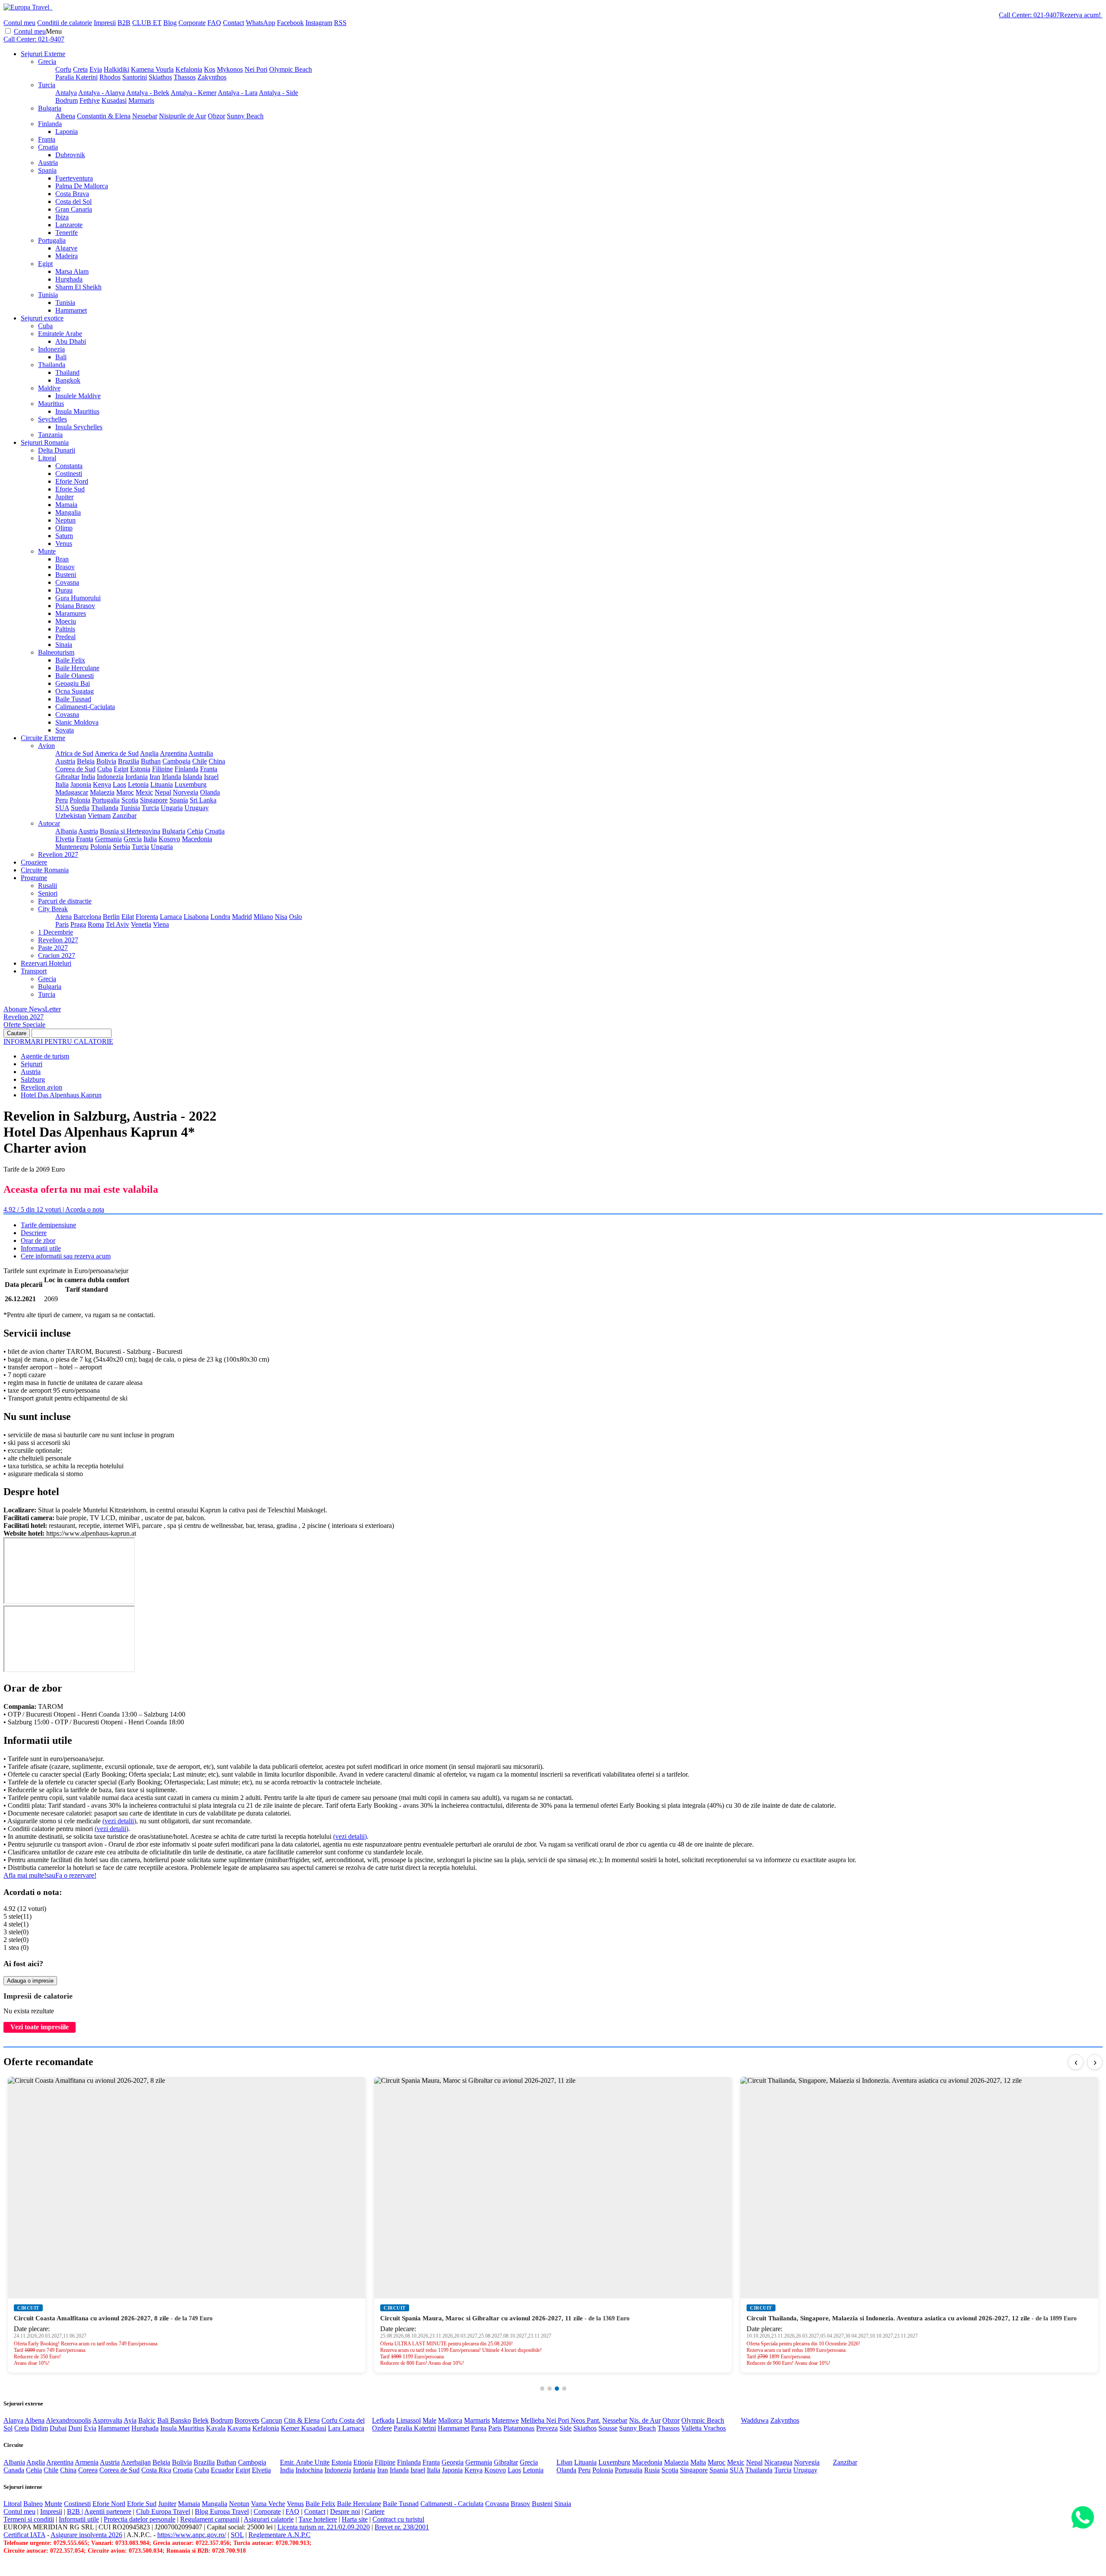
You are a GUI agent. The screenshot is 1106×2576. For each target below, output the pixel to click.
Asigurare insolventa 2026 (86, 2535)
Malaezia (102, 792)
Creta (80, 69)
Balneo (33, 2504)
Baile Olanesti (75, 676)
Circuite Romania (45, 870)
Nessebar (145, 116)
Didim (39, 2428)
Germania (108, 839)
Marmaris (141, 100)
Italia (62, 784)
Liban (564, 2462)
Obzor (216, 116)
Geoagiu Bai (73, 683)
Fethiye (90, 100)
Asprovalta (107, 2420)
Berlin (111, 917)
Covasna (67, 582)
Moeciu (66, 621)
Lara (335, 2428)
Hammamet (71, 310)
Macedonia (197, 839)
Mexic (144, 792)
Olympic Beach (291, 69)
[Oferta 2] (550, 2389)
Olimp (64, 528)
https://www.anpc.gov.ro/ (192, 2535)
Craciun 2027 (57, 955)
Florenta (147, 917)
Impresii (105, 23)
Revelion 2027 (58, 854)
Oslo (296, 917)
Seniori (48, 893)
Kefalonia (189, 69)
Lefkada (383, 2420)
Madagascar (72, 792)
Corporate (192, 23)
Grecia (47, 62)
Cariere (375, 2511)
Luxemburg (191, 784)
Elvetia (65, 839)
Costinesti (69, 474)
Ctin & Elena (302, 2420)
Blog (170, 23)
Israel (211, 777)
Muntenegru (72, 847)
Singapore (154, 800)
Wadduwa (755, 2420)
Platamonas (519, 2428)
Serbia (121, 847)
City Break (53, 909)
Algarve (66, 248)
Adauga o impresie (30, 1981)
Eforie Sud (70, 489)
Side (566, 2428)
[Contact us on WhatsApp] (1082, 2518)
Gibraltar (67, 777)
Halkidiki (116, 69)
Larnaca (171, 917)
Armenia (87, 2462)
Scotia (130, 800)
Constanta (69, 466)
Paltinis (65, 629)
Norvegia (186, 792)
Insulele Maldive (78, 396)
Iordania (137, 777)
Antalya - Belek (148, 93)
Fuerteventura (74, 178)
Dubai (58, 2428)
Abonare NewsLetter (32, 1009)
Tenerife (67, 233)
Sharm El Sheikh (78, 287)
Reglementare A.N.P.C (280, 2535)
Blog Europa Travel (222, 2511)
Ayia (130, 2420)
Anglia (149, 753)
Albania (66, 831)
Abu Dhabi (71, 341)
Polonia (80, 800)
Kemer (291, 2428)
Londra (220, 917)
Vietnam (99, 816)
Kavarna (239, 2428)
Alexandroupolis (68, 2420)
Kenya (102, 784)
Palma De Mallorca (82, 186)
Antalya (66, 93)
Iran (155, 777)
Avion (46, 746)
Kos (210, 69)
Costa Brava (72, 194)
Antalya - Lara (238, 93)
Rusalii (48, 886)
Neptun (65, 520)
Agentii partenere (108, 2511)
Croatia (48, 147)
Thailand (67, 372)
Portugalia (52, 240)
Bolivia (106, 761)
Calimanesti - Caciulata (452, 2504)
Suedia (80, 808)
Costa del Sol (73, 201)
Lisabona (196, 917)
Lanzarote (69, 225)
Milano (263, 917)
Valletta (692, 2428)
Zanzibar (124, 816)
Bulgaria (50, 108)
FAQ (214, 23)
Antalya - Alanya (102, 93)
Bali (61, 357)
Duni (75, 2428)
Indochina (309, 2470)
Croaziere (34, 862)
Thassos (185, 77)
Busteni (66, 575)
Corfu (63, 69)
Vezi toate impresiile (40, 2027)
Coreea (88, 2470)
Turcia (47, 85)
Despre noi (345, 2511)
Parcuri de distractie (65, 901)
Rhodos (110, 77)
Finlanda (50, 124)
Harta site (355, 2519)
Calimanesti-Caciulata (85, 707)
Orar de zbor (38, 1240)
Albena (65, 116)
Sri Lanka (203, 800)
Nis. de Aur (645, 2420)
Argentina (173, 753)
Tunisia (48, 295)
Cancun (272, 2420)
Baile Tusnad (73, 699)
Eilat (128, 917)
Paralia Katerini (76, 77)
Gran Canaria (74, 209)
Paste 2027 (53, 948)
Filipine (162, 769)
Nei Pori (256, 69)
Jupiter (64, 497)
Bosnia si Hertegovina (130, 831)
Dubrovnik (70, 155)
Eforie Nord (72, 481)
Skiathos (160, 77)
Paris (62, 924)
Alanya (13, 2420)
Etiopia (363, 2462)
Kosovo (169, 839)
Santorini (135, 77)
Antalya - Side (278, 93)
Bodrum (67, 100)
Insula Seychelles (79, 427)
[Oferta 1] (542, 2389)
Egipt (45, 264)
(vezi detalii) (119, 1821)
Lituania (162, 784)
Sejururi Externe (43, 54)
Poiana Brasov (75, 606)
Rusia (652, 2470)
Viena (161, 924)
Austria (48, 163)
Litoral (47, 458)
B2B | (75, 2511)
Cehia (195, 831)
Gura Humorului (78, 598)
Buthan (151, 761)
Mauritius (51, 404)
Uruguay (197, 808)
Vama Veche (268, 2504)
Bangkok (68, 380)
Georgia (453, 2462)
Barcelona (87, 917)
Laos (119, 784)
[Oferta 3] (557, 2389)
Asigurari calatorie (269, 2519)
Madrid (242, 917)
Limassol (408, 2420)
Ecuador (222, 2470)
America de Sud (117, 753)
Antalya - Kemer (194, 93)
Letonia (138, 784)
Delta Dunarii (57, 450)
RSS (340, 23)
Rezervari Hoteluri (46, 963)
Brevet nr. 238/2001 (402, 2527)
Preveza (547, 2428)
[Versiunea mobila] (52, 7)
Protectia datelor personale (140, 2519)
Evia (96, 69)
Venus (64, 543)
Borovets (247, 2420)
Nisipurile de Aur (183, 116)
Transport (34, 971)
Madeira (67, 256)
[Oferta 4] (564, 2389)
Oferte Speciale (24, 1025)
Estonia (140, 769)
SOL (237, 2535)
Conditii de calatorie (65, 23)
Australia (201, 753)
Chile (200, 761)
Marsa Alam (72, 271)
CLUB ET (147, 23)
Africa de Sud (74, 753)
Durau (64, 590)
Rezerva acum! (1080, 15)
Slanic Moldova (77, 722)
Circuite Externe (43, 738)
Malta (698, 2462)
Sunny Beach (245, 116)
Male (429, 2420)
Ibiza (62, 217)
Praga (78, 924)
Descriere (34, 1233)
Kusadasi (114, 100)
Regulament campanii (210, 2519)
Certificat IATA (24, 2535)
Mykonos (230, 69)
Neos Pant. (586, 2420)
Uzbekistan (71, 816)
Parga (479, 2428)
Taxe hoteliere (318, 2519)
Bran (62, 559)
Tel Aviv (118, 924)
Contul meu (19, 23)
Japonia (81, 784)
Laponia (67, 131)
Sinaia (64, 645)
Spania (47, 170)
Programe (34, 878)
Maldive (49, 388)
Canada (14, 2470)
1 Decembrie (56, 932)
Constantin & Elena (104, 116)
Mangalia (68, 512)
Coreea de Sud (75, 769)
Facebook (290, 23)
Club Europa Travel (163, 2511)
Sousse (608, 2428)
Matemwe (505, 2420)
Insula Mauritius (77, 411)
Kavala (216, 2428)
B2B (124, 23)
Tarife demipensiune (48, 1225)
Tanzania (50, 435)
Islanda (192, 777)
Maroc (125, 792)
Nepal (163, 792)
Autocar (49, 823)
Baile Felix (70, 660)
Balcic (147, 2420)
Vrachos (715, 2428)
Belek (201, 2420)
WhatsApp (261, 23)
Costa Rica (156, 2470)
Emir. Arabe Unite (305, 2462)
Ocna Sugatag (75, 691)
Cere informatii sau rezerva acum (66, 1256)
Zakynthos (212, 77)
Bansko (181, 2420)
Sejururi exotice (42, 318)
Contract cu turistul (398, 2519)
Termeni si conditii (29, 2519)
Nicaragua (778, 2462)
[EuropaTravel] (27, 7)
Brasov (65, 567)
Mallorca (450, 2420)
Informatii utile (41, 1248)
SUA (62, 808)
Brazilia (129, 761)
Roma (96, 924)
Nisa (281, 917)
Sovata (65, 730)
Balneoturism (56, 652)
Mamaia (66, 505)
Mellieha (533, 2420)
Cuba (45, 326)
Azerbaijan (136, 2462)
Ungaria (172, 808)
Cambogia (176, 761)
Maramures (71, 613)
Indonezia (51, 349)
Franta (47, 139)
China (217, 761)
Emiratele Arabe (60, 334)
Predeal (65, 637)
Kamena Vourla (152, 69)
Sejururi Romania (45, 442)
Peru (62, 800)
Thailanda (52, 365)
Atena (64, 917)
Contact (234, 23)
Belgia (86, 761)
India (88, 777)
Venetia (141, 924)
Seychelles (52, 419)
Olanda (210, 792)
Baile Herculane (77, 668)
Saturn (64, 536)
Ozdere (382, 2428)
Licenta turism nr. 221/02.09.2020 (324, 2527)
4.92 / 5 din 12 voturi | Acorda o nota (54, 1209)
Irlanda (172, 777)
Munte (47, 551)
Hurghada (69, 279)
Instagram (319, 23)
